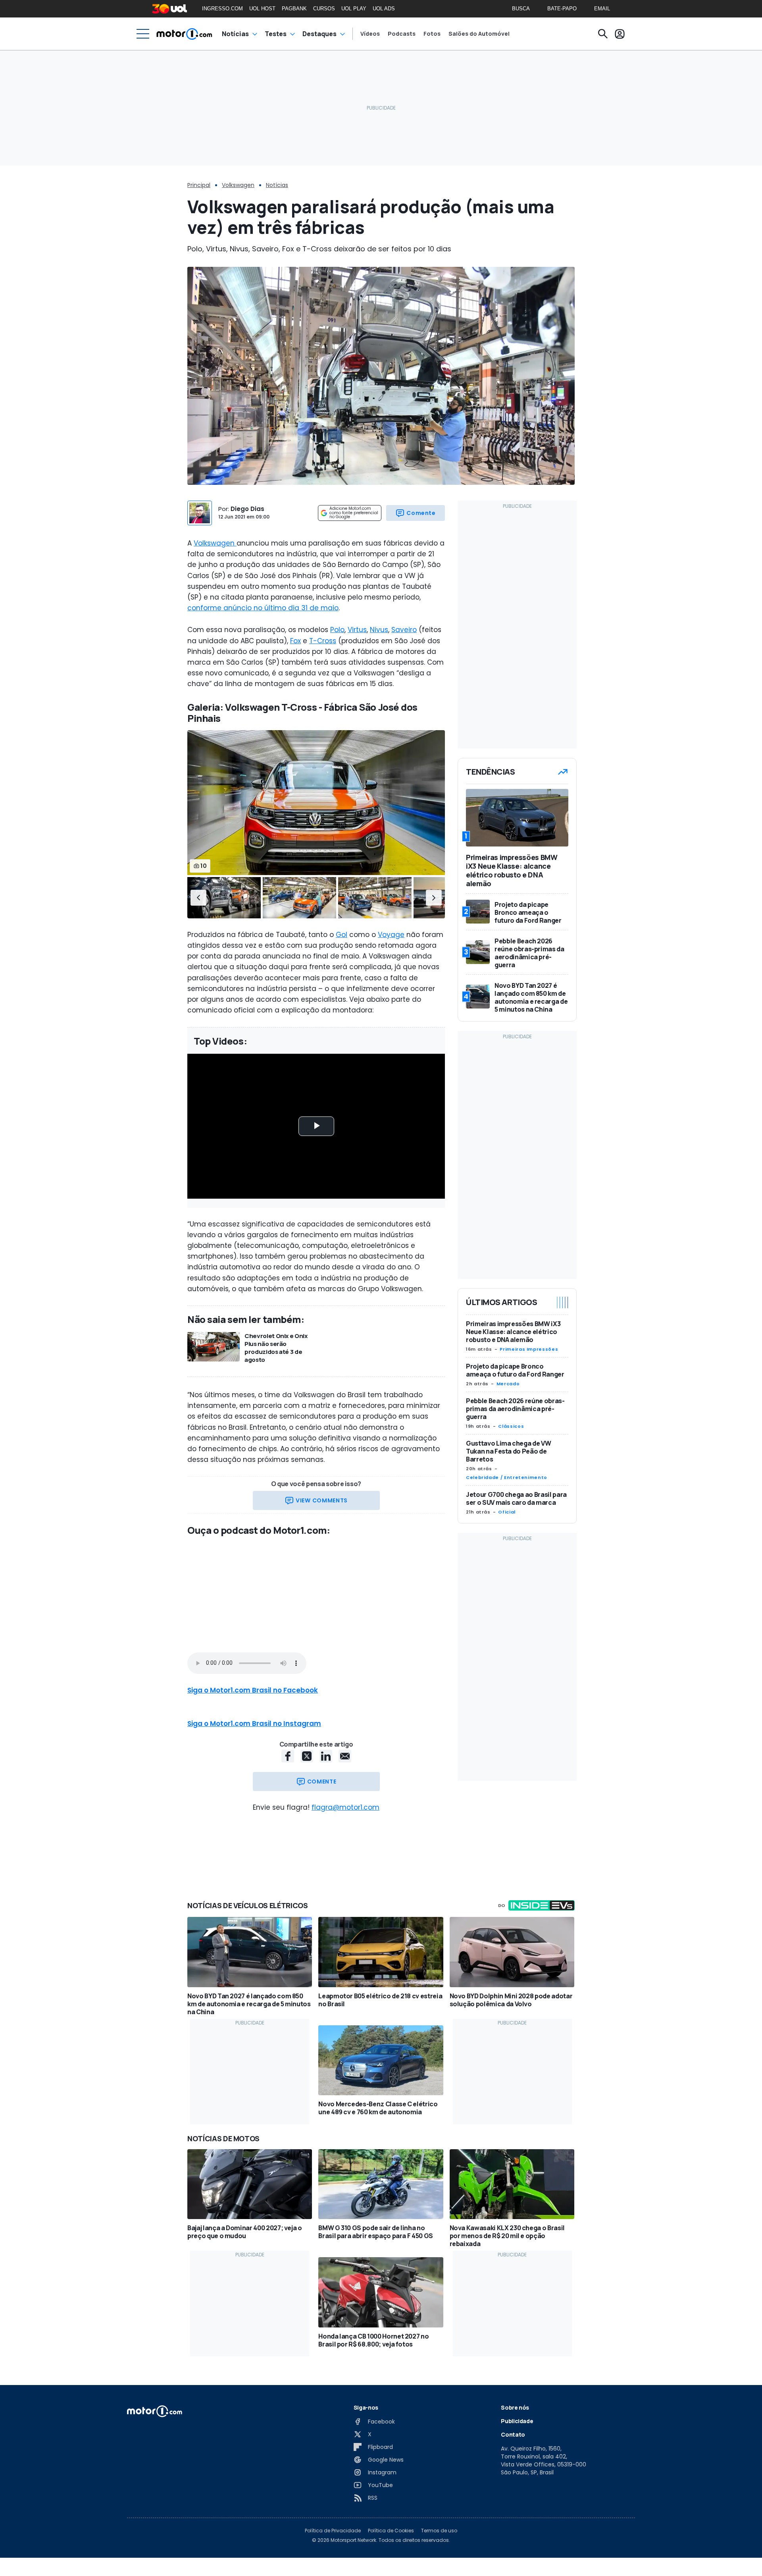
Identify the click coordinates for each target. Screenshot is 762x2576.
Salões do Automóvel (479, 34)
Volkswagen (238, 185)
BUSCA (521, 9)
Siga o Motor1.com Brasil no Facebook (253, 1690)
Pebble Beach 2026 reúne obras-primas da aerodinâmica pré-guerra (515, 1409)
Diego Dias (247, 509)
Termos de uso (439, 2531)
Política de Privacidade (333, 2531)
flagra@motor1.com (345, 1807)
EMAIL (602, 9)
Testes (276, 34)
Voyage (391, 935)
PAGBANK (294, 9)
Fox (295, 641)
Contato (513, 2434)
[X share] (307, 1756)
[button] (198, 898)
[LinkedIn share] (326, 1756)
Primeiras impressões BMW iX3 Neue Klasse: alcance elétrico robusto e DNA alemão (513, 1332)
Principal (199, 185)
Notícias (235, 34)
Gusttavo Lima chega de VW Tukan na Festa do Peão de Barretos (508, 1451)
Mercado (508, 1384)
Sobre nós (515, 2407)
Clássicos (511, 1426)
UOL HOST (262, 9)
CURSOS (324, 9)
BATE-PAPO (562, 9)
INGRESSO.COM (222, 9)
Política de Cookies (391, 2531)
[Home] (184, 34)
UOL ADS (384, 9)
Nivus (379, 630)
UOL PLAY (354, 9)
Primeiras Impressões (529, 1349)
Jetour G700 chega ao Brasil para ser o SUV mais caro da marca (516, 1498)
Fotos (432, 34)
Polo (337, 630)
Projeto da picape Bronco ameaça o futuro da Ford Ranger (515, 1370)
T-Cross (323, 641)
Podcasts (402, 34)
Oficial (507, 1512)
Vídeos (370, 34)
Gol (342, 935)
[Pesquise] (603, 34)
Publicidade (517, 2421)
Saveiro (404, 630)
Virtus (357, 630)
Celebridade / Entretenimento (507, 1477)
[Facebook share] (288, 1756)
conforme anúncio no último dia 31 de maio (263, 608)
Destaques (319, 34)
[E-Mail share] (345, 1756)
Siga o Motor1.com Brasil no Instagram (254, 1724)
